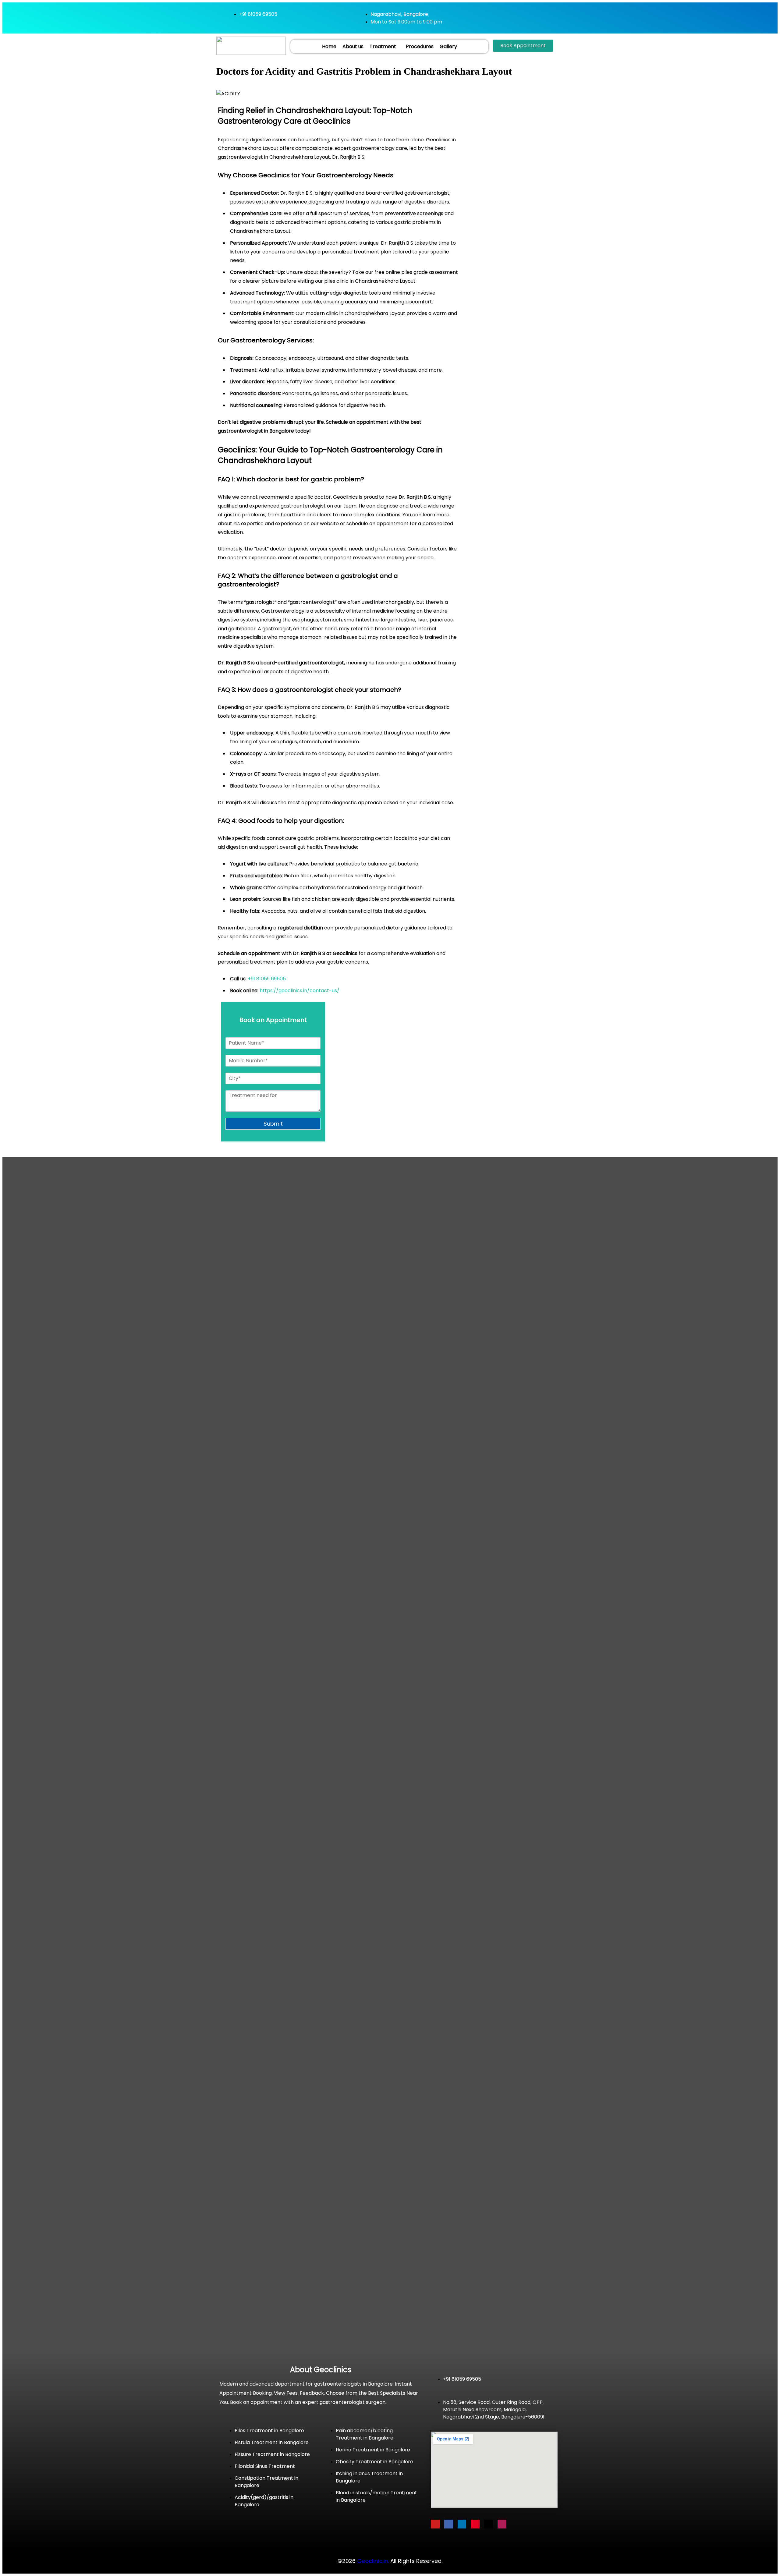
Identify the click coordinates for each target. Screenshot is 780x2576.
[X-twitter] (489, 2524)
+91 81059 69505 (267, 979)
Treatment (383, 46)
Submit (273, 1124)
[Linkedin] (462, 2524)
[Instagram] (502, 2524)
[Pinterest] (475, 2524)
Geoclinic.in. (373, 2561)
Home (329, 46)
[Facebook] (449, 2524)
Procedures (420, 46)
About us (353, 46)
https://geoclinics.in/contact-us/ (300, 991)
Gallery (448, 46)
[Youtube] (435, 2524)
